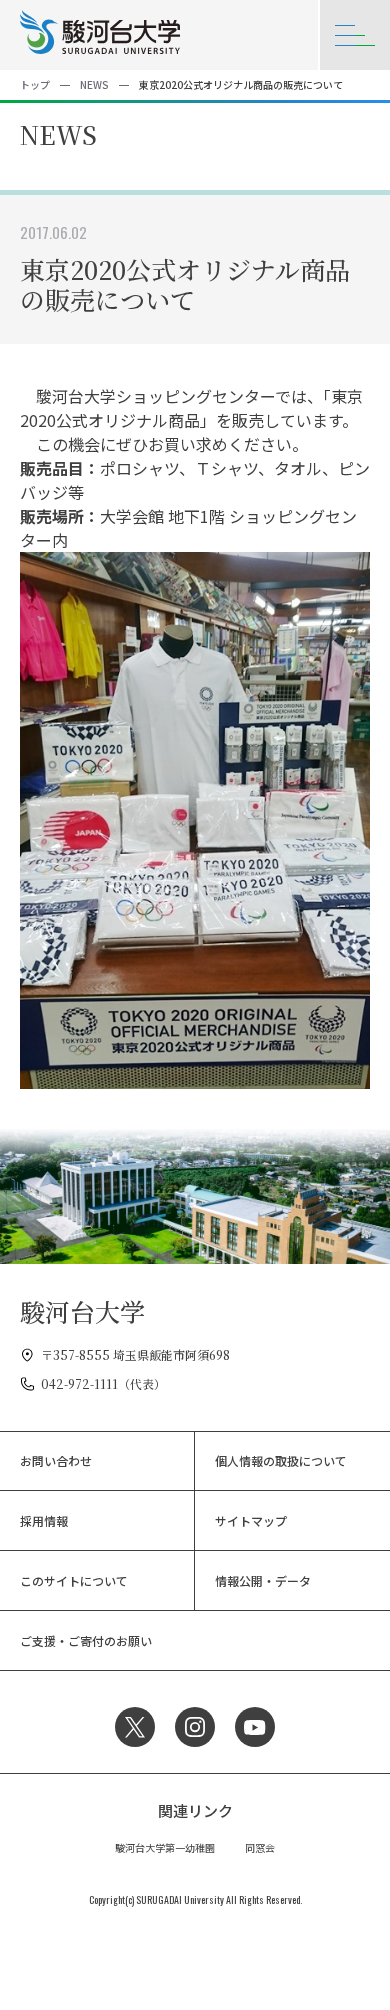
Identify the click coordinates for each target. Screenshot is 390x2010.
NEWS (94, 84)
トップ (35, 84)
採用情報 (44, 1520)
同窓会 (260, 1847)
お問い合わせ (56, 1460)
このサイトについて (74, 1580)
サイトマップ (251, 1520)
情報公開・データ (263, 1580)
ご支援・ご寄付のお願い (86, 1640)
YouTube (255, 1727)
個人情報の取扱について (281, 1460)
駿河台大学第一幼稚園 (165, 1847)
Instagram (195, 1727)
